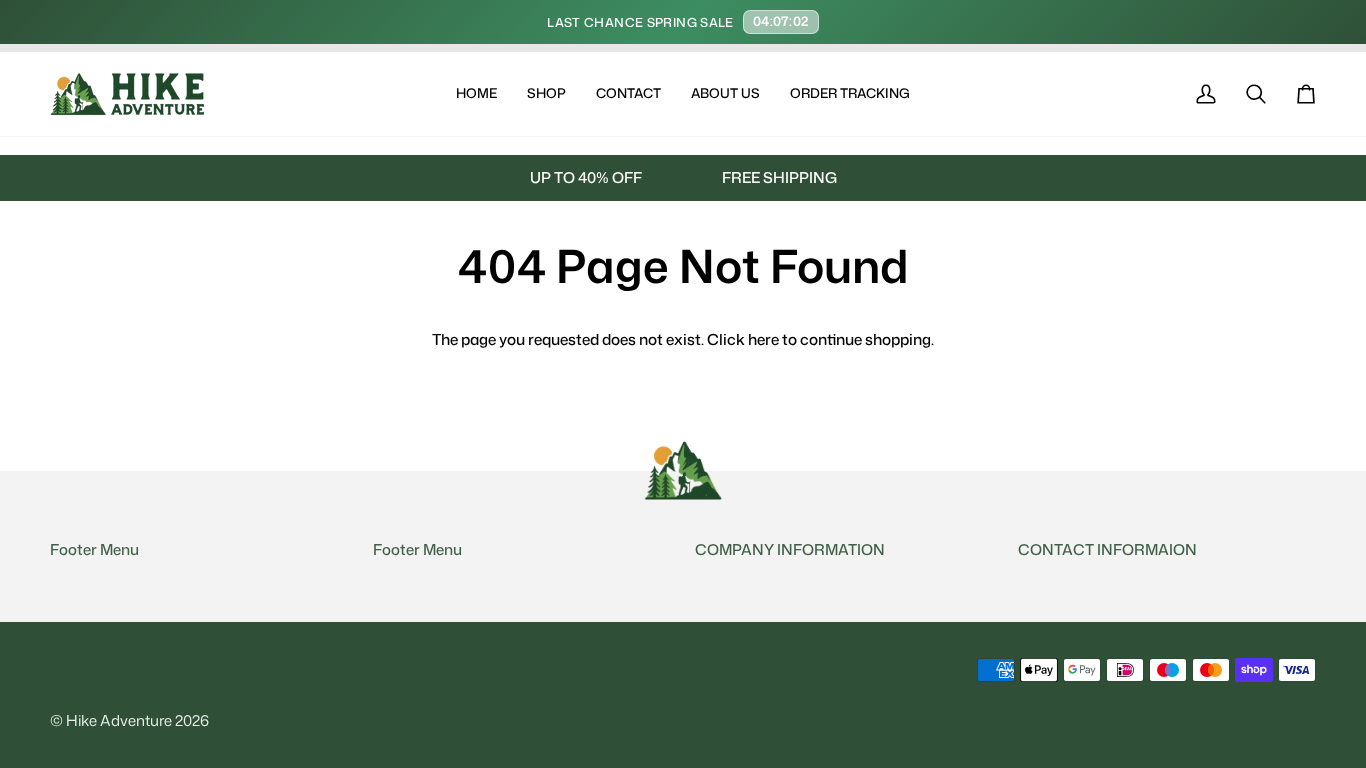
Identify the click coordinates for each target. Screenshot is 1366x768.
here (763, 339)
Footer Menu (94, 549)
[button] (546, 94)
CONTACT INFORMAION (1107, 549)
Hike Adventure (119, 720)
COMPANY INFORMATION (790, 549)
